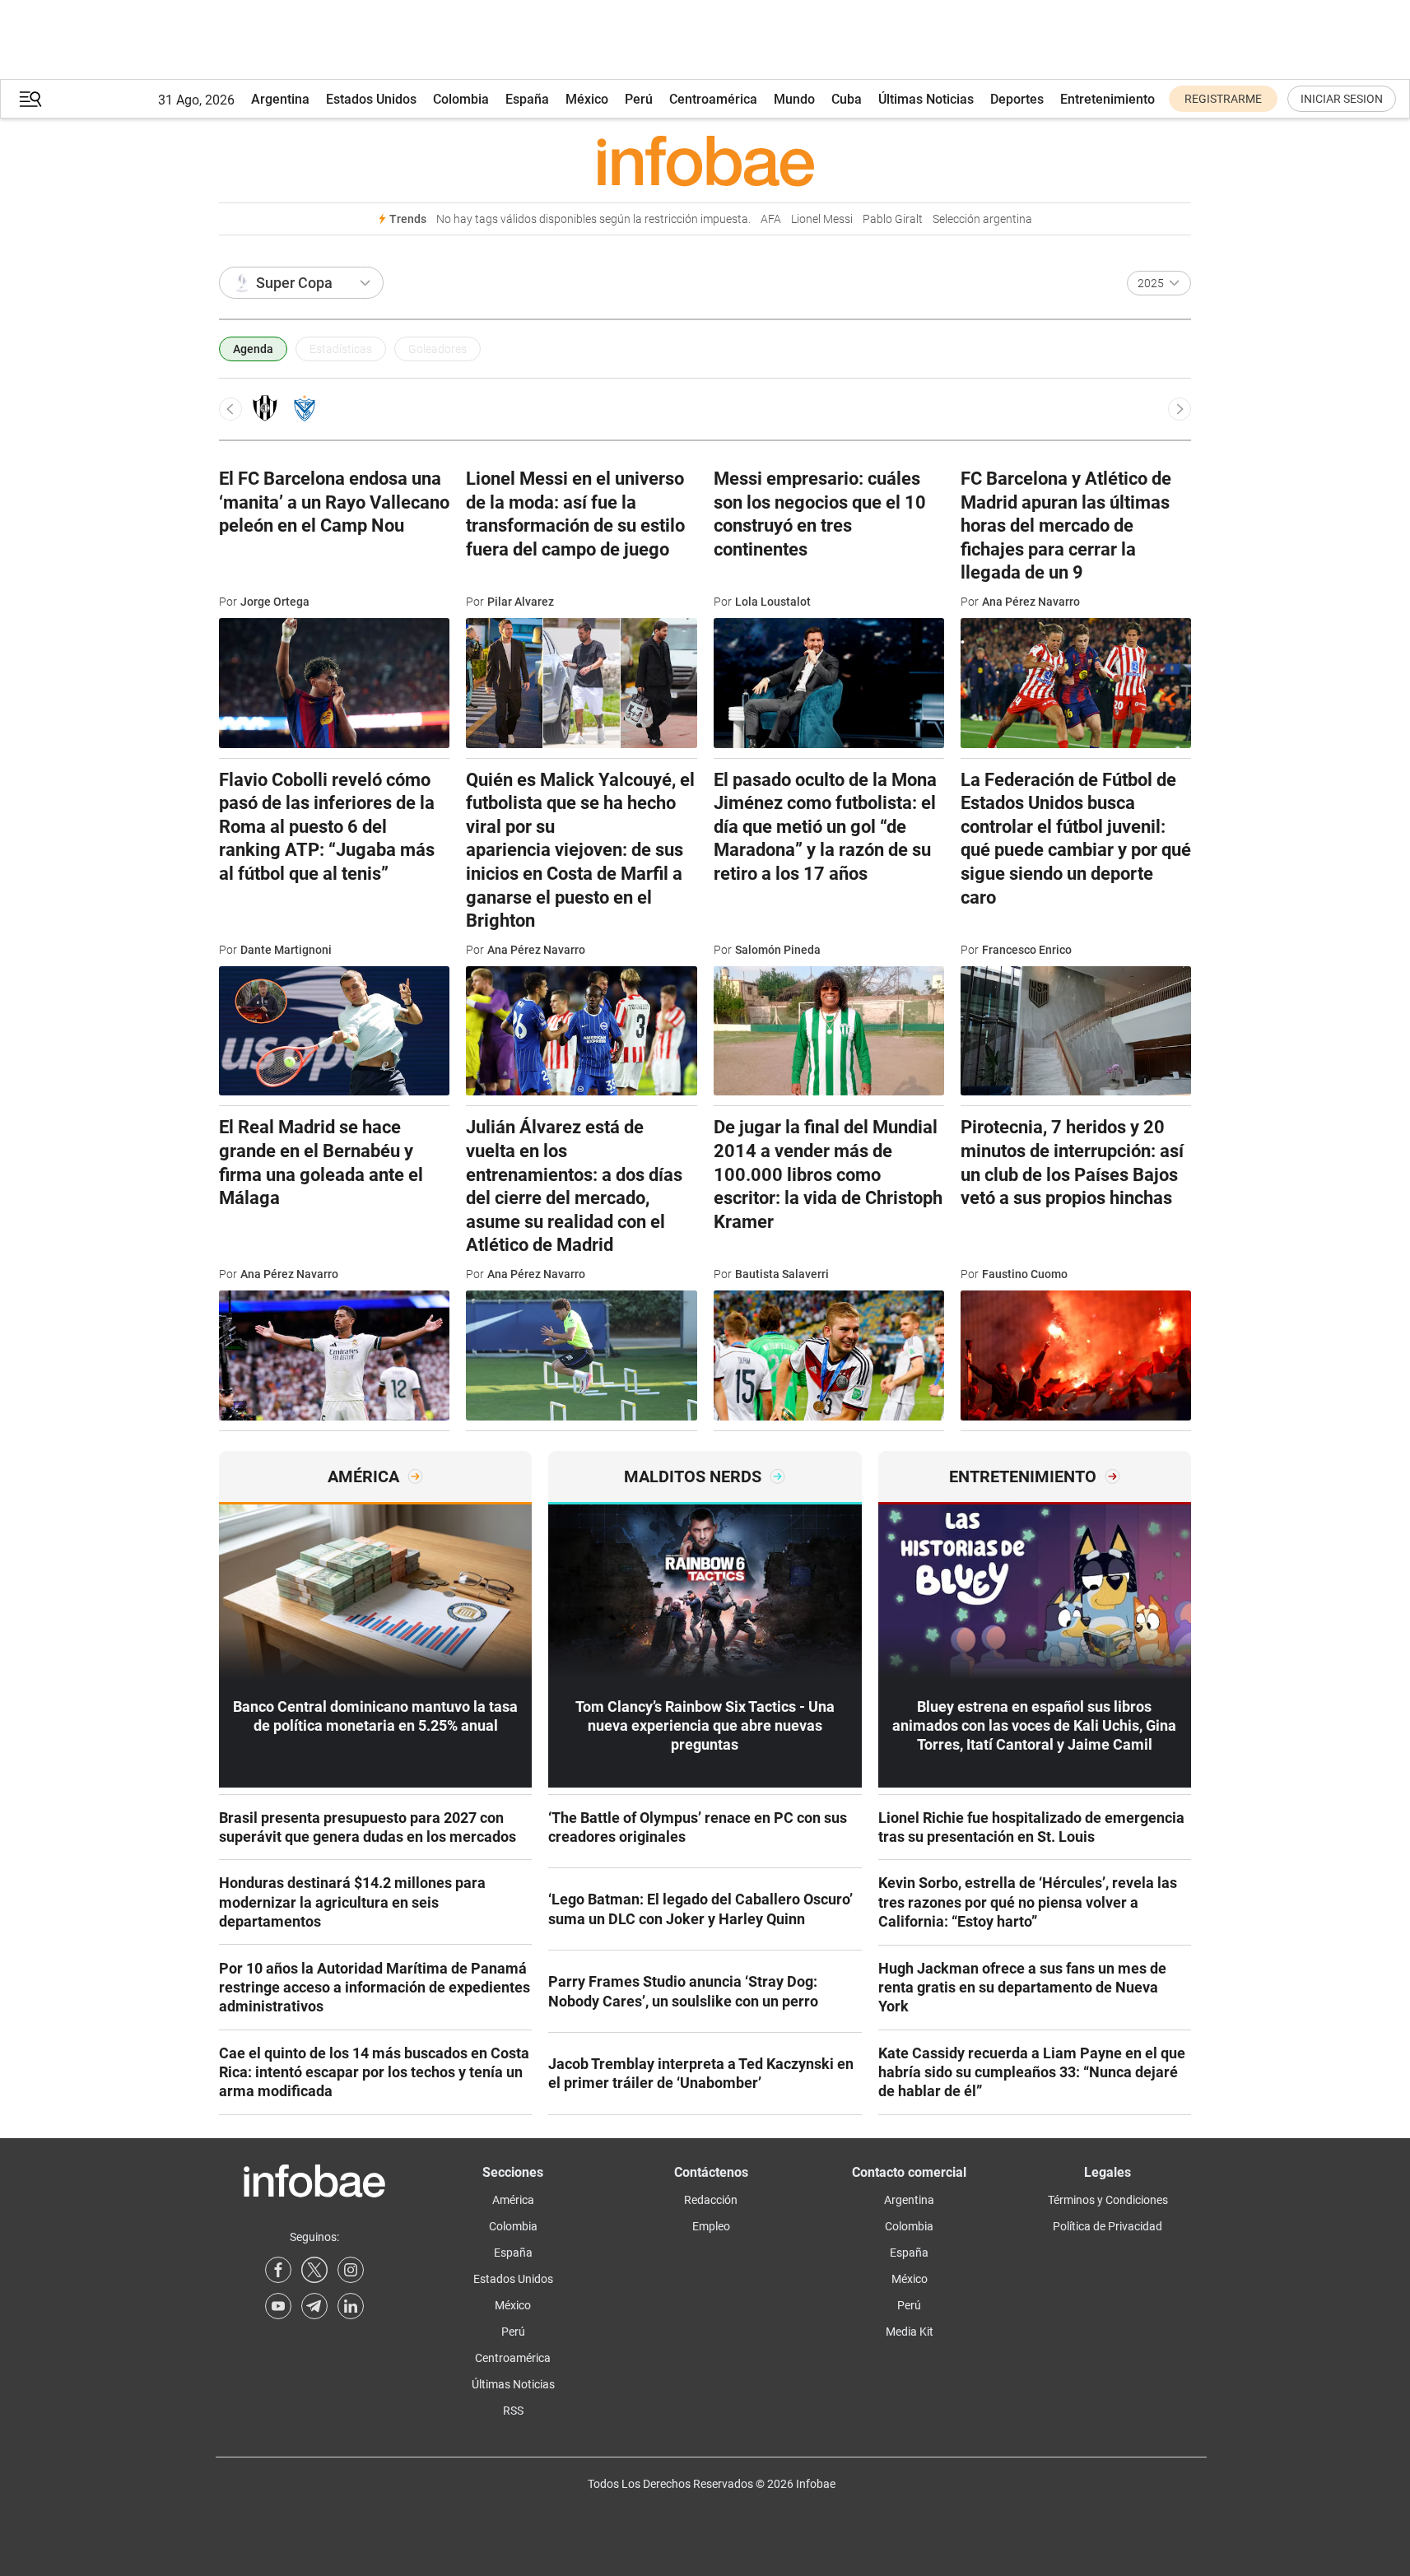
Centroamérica (713, 99)
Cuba (847, 99)
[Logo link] (705, 160)
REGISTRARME (1223, 99)
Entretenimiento (1108, 99)
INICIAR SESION (1342, 99)
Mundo (794, 99)
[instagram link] (351, 2270)
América (513, 2200)
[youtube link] (278, 2306)
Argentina (280, 99)
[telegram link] (314, 2306)
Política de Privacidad (1108, 2226)
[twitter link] (314, 2270)
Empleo (711, 2226)
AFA (771, 219)
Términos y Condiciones (1108, 2200)
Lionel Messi (822, 219)
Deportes (1017, 99)
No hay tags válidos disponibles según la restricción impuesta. (593, 219)
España (527, 99)
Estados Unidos (371, 99)
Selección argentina (982, 219)
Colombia (461, 99)
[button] (30, 99)
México (587, 99)
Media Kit (910, 2332)
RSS (513, 2411)
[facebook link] (278, 2270)
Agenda (253, 349)
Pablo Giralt (893, 219)
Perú (639, 99)
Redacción (711, 2200)
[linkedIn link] (351, 2306)
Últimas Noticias (926, 99)
